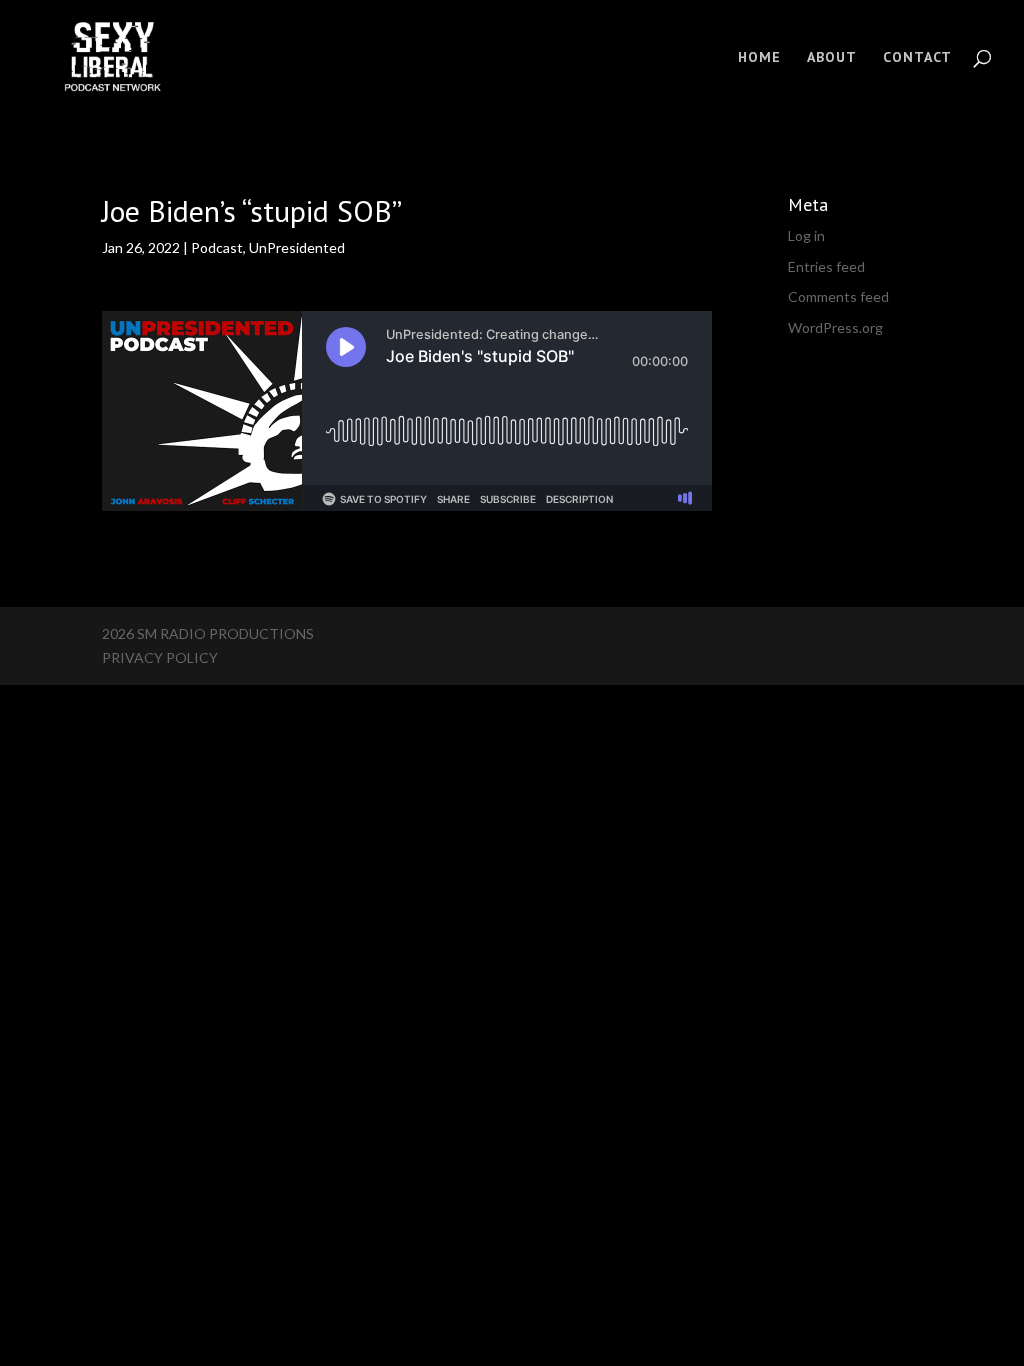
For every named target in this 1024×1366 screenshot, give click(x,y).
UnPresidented (297, 247)
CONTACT (917, 58)
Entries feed (826, 266)
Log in (806, 235)
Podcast (217, 247)
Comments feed (838, 296)
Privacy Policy (160, 657)
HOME (759, 58)
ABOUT (832, 58)
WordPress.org (835, 327)
